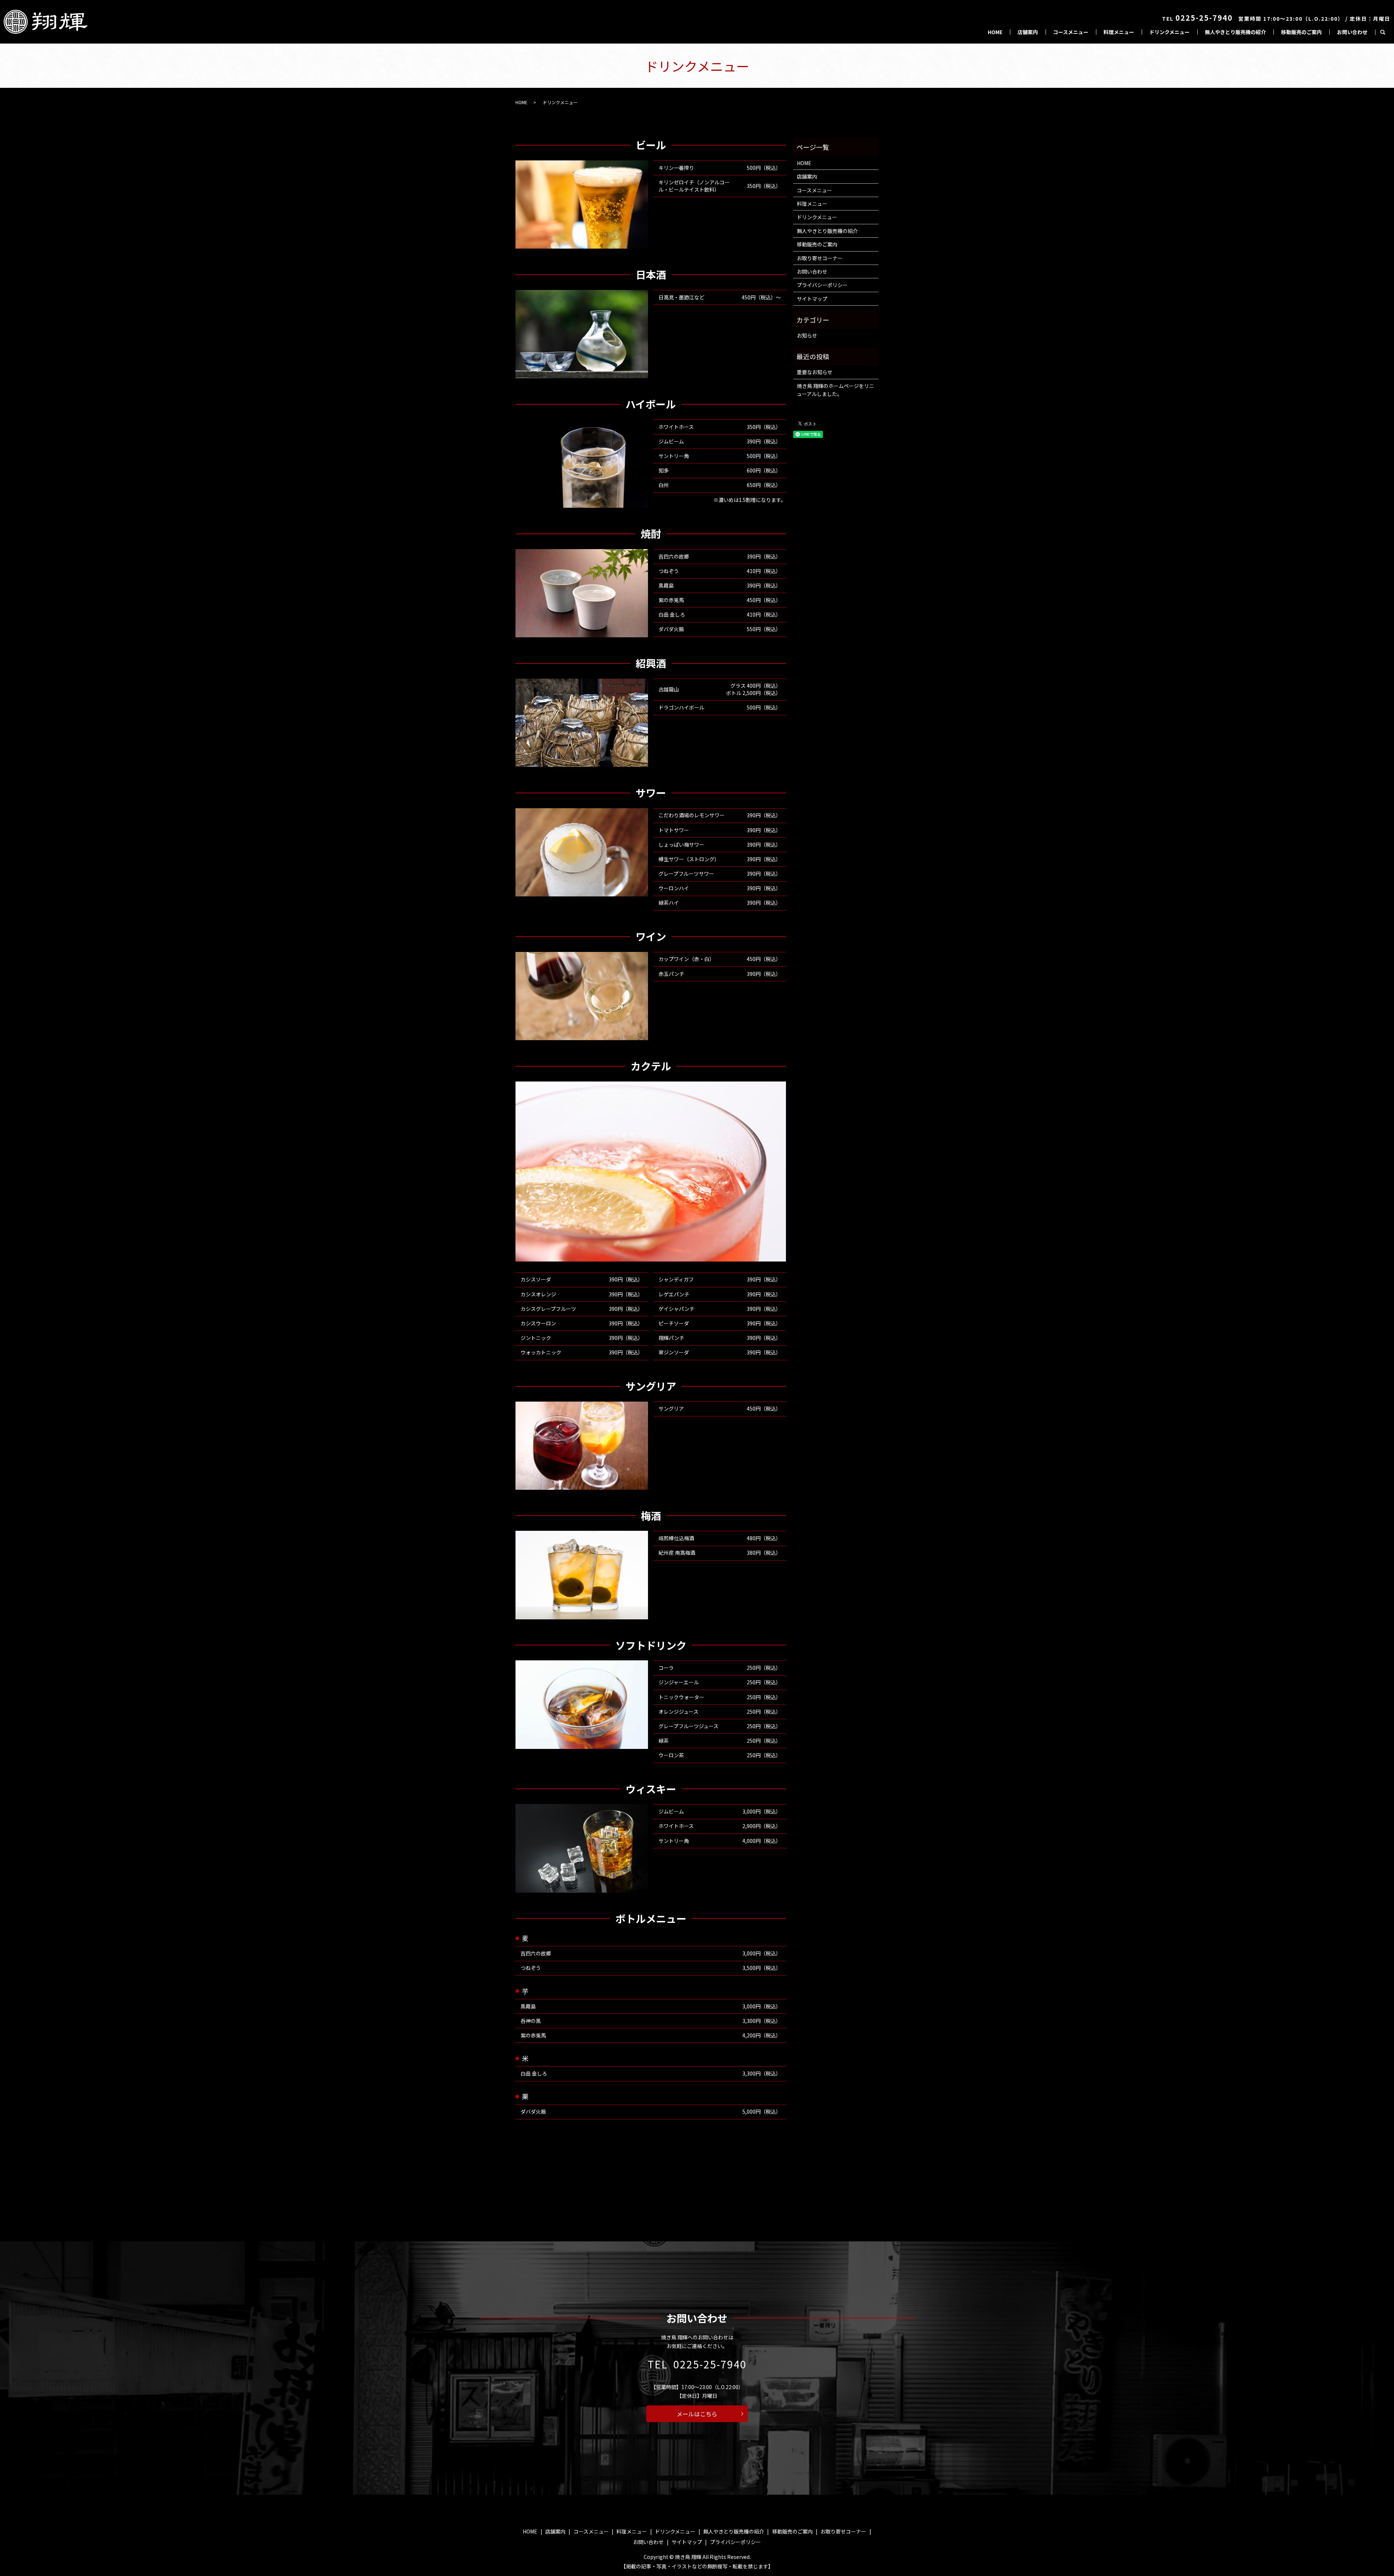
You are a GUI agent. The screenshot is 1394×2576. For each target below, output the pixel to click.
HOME (995, 32)
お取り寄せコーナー (820, 258)
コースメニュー (1071, 32)
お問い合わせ (1352, 32)
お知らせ (807, 335)
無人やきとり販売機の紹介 (1235, 32)
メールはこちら (697, 2414)
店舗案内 (1028, 32)
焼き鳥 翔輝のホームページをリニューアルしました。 (835, 390)
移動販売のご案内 (1301, 32)
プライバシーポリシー (822, 285)
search (1383, 32)
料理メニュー (1119, 32)
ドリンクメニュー (1169, 32)
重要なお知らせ (815, 372)
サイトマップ (812, 299)
